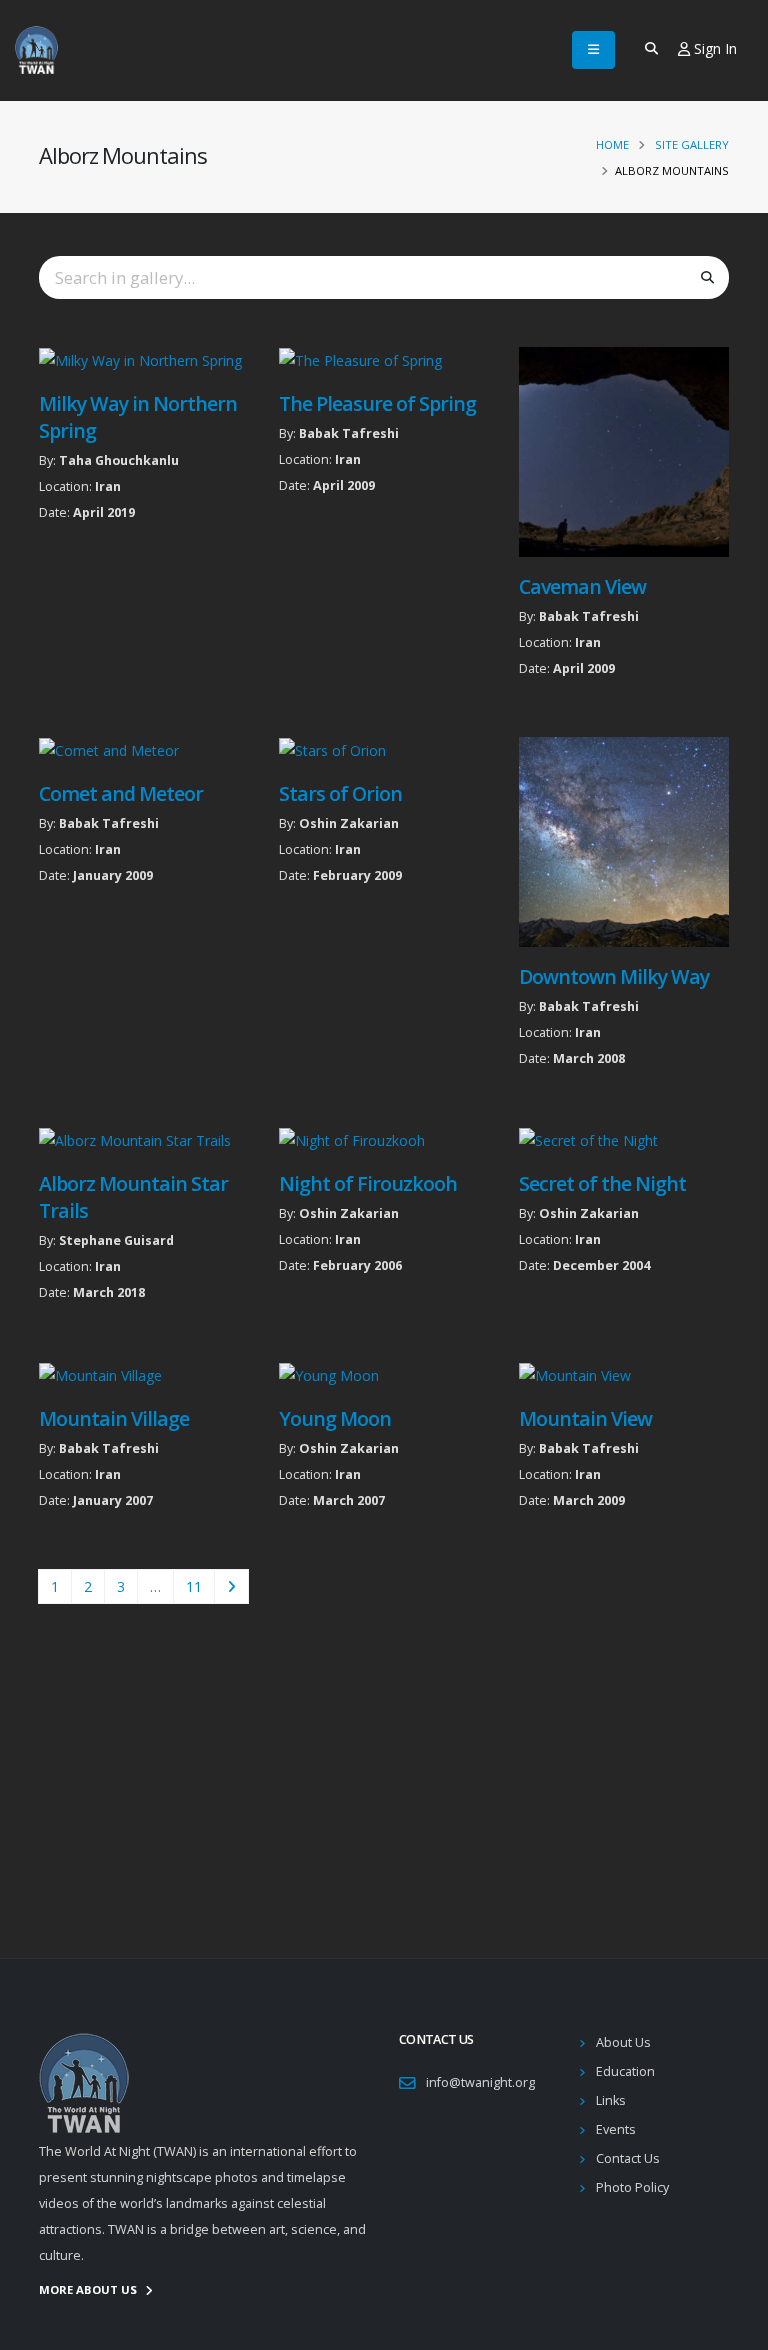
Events (616, 2129)
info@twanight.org (480, 2082)
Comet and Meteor (121, 793)
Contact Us (628, 2158)
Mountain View (585, 1418)
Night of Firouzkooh (368, 1183)
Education (625, 2071)
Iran (108, 486)
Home (612, 144)
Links (611, 2100)
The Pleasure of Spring (377, 403)
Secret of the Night (602, 1183)
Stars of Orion (340, 793)
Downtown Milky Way (614, 976)
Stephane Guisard (116, 1240)
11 (194, 1586)
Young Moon (335, 1418)
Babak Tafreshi (349, 433)
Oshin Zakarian (349, 823)
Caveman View (582, 586)
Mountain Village (114, 1418)
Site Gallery (692, 144)
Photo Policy (632, 2187)
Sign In (713, 48)
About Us (623, 2042)
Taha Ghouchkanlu (119, 460)
